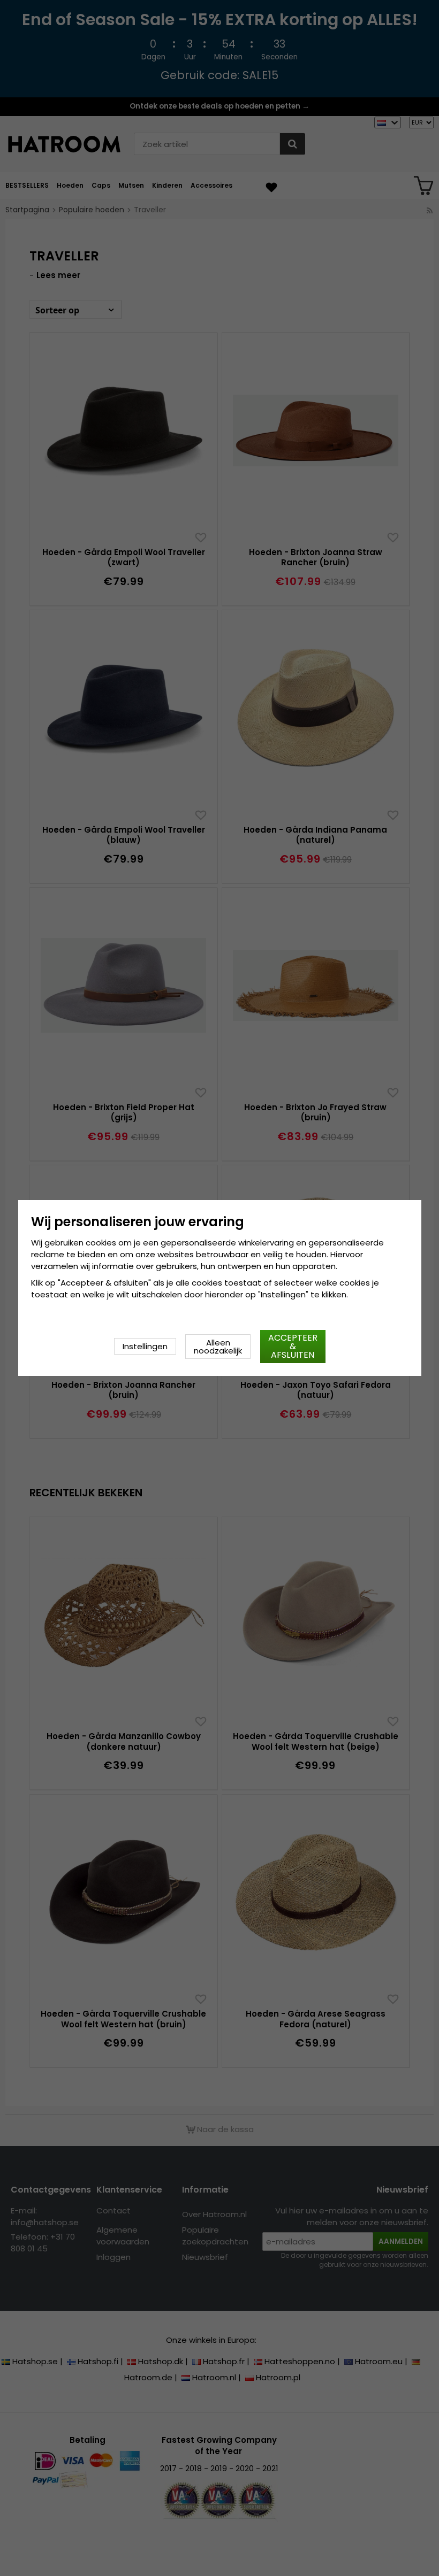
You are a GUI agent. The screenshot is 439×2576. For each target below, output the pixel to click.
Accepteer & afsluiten (293, 1346)
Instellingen (145, 1346)
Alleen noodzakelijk (218, 1347)
